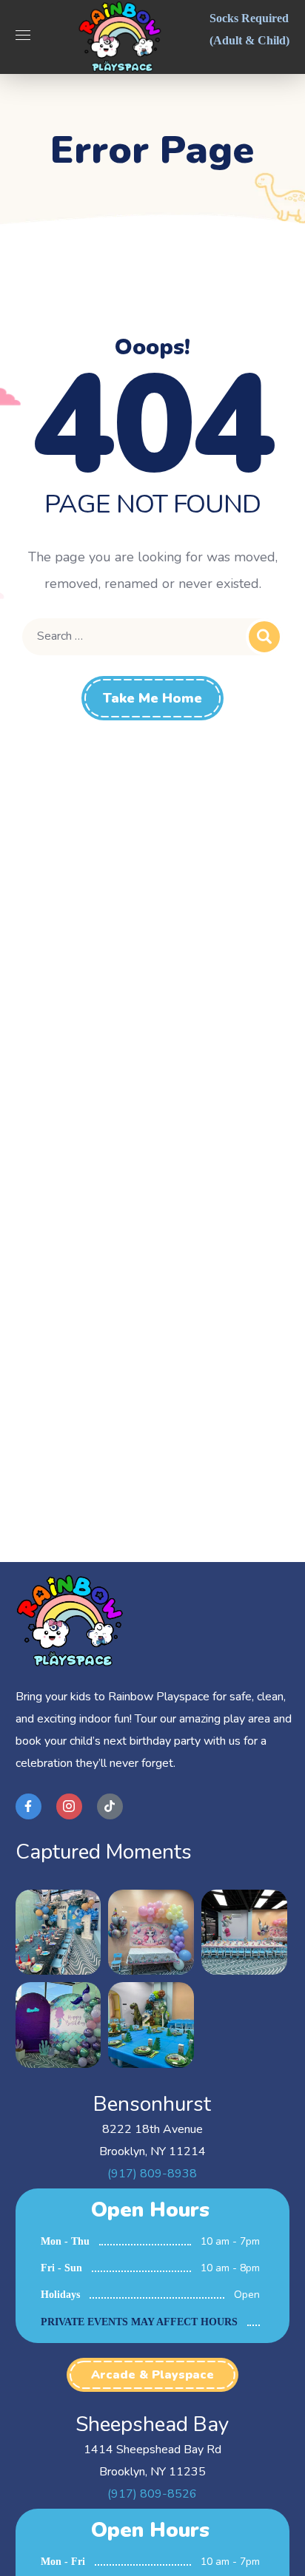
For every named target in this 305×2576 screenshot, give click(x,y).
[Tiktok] (110, 1806)
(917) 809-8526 (152, 2494)
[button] (152, 2375)
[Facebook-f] (29, 1806)
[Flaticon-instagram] (69, 1806)
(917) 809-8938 (152, 2174)
